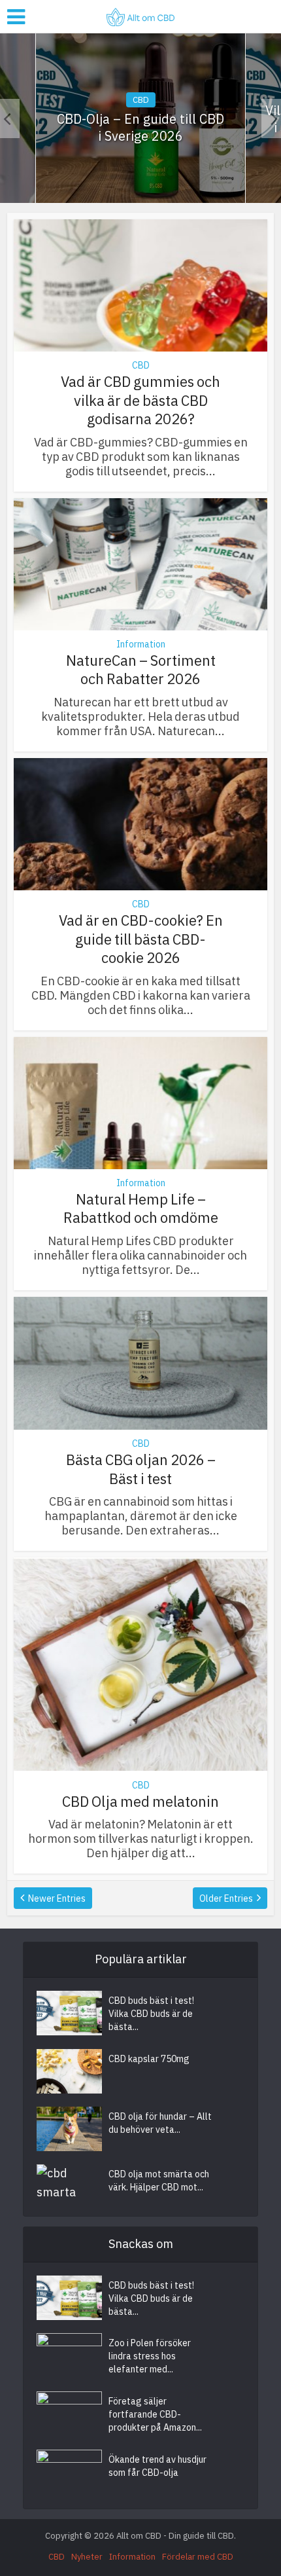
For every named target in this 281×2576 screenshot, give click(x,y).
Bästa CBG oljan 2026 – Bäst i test (141, 1469)
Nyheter (87, 2557)
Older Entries (226, 1898)
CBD (141, 100)
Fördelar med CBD (198, 2557)
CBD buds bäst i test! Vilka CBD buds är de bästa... (151, 2014)
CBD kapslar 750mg (149, 2059)
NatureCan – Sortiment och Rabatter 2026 (141, 670)
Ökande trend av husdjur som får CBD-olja (157, 2466)
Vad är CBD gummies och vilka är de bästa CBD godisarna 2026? (140, 400)
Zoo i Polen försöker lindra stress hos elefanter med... (150, 2356)
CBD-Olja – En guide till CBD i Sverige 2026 (140, 128)
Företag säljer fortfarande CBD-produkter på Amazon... (155, 2414)
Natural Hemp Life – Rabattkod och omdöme (141, 1208)
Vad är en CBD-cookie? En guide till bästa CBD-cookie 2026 (141, 939)
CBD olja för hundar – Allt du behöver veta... (160, 2123)
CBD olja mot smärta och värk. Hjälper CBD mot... (159, 2181)
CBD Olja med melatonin (140, 1801)
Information (141, 644)
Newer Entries (57, 1898)
